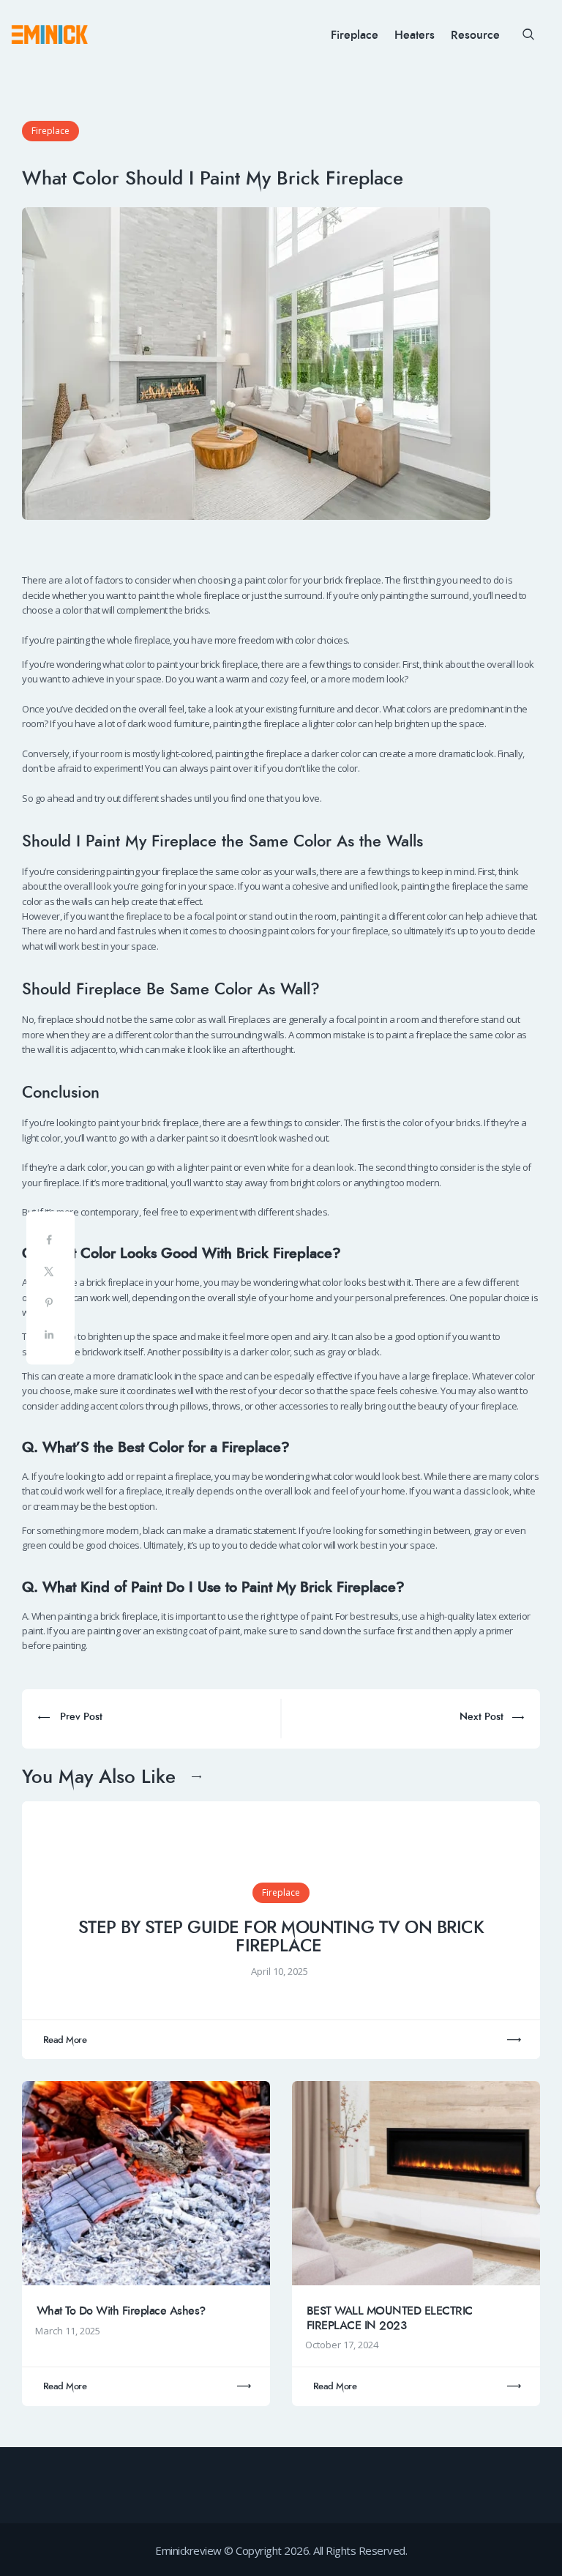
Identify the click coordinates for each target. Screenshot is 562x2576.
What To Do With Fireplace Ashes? (121, 2311)
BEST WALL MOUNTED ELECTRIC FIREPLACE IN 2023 (390, 2318)
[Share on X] (50, 1274)
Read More (65, 2040)
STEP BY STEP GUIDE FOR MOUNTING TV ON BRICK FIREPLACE (281, 1937)
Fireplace (50, 131)
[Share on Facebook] (50, 1243)
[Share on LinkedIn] (50, 1337)
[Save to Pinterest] (50, 1306)
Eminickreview (188, 2550)
